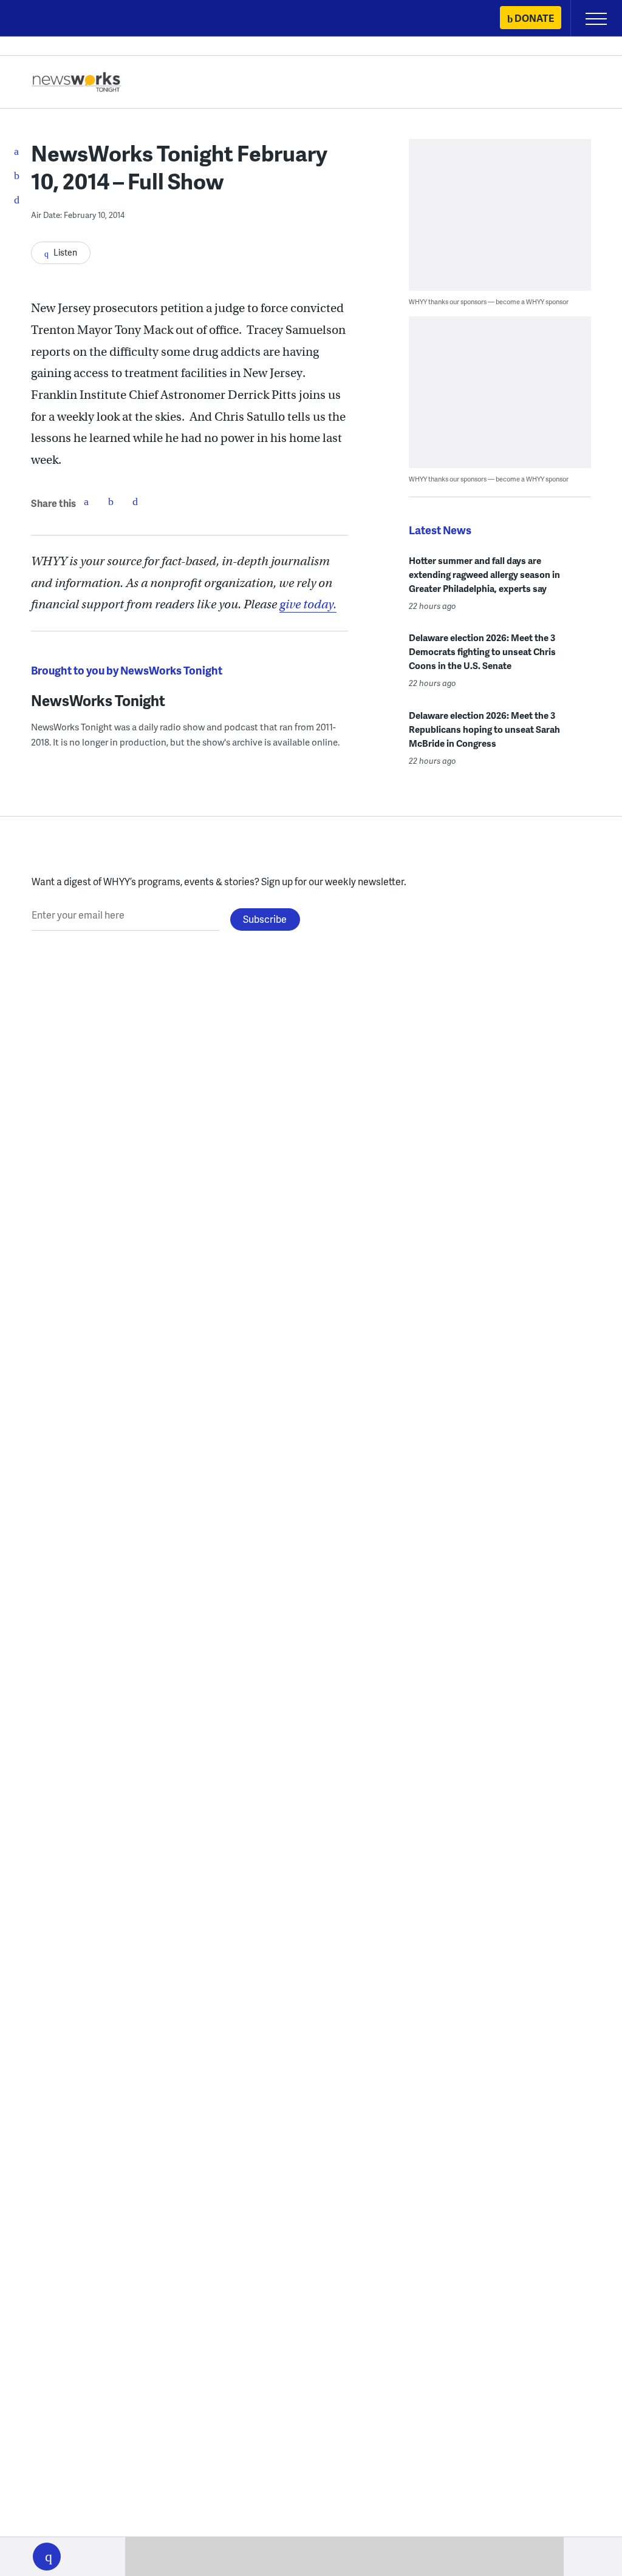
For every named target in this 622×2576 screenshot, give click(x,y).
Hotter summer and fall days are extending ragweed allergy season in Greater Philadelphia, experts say (484, 574)
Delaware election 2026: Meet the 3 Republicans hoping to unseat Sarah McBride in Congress (484, 729)
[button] (47, 2557)
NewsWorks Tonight (98, 700)
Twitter (111, 501)
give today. (308, 604)
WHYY (46, 19)
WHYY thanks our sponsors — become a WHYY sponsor (489, 301)
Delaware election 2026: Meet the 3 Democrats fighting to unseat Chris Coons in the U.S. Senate (482, 651)
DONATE (534, 18)
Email (135, 501)
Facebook (86, 501)
